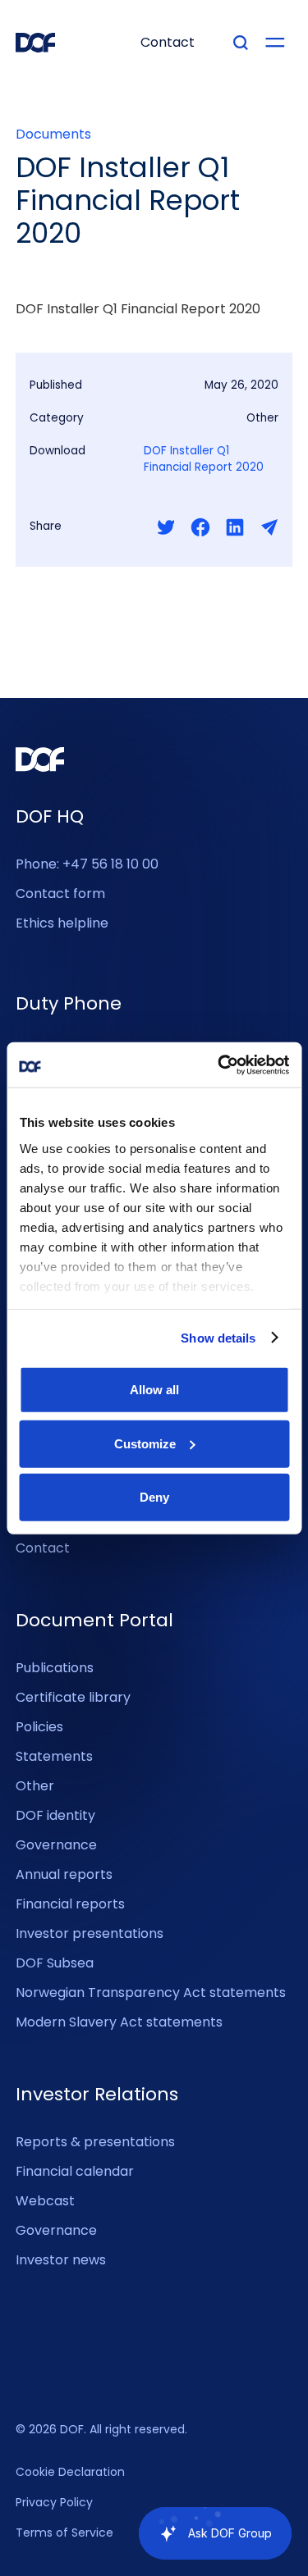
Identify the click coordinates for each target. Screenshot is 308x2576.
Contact (43, 1548)
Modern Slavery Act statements (119, 2022)
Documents (53, 134)
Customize (145, 1443)
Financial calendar (75, 2171)
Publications (55, 1668)
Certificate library (73, 1697)
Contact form (60, 894)
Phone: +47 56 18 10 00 (87, 864)
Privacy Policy (54, 2503)
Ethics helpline (62, 923)
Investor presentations (90, 1933)
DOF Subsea (55, 1963)
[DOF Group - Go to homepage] (35, 43)
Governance (56, 1845)
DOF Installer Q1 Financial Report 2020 (204, 459)
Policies (39, 1727)
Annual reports (64, 1874)
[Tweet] (166, 527)
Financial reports (70, 1904)
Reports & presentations (95, 2142)
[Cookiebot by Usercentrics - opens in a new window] (219, 1065)
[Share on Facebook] (200, 527)
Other (35, 1786)
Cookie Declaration (70, 2473)
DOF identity (55, 1815)
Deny (154, 1497)
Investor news (61, 2260)
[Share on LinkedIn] (235, 527)
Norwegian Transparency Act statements (151, 1992)
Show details (218, 1337)
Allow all (154, 1390)
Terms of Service (64, 2533)
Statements (54, 1756)
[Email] (269, 527)
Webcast (45, 2201)
